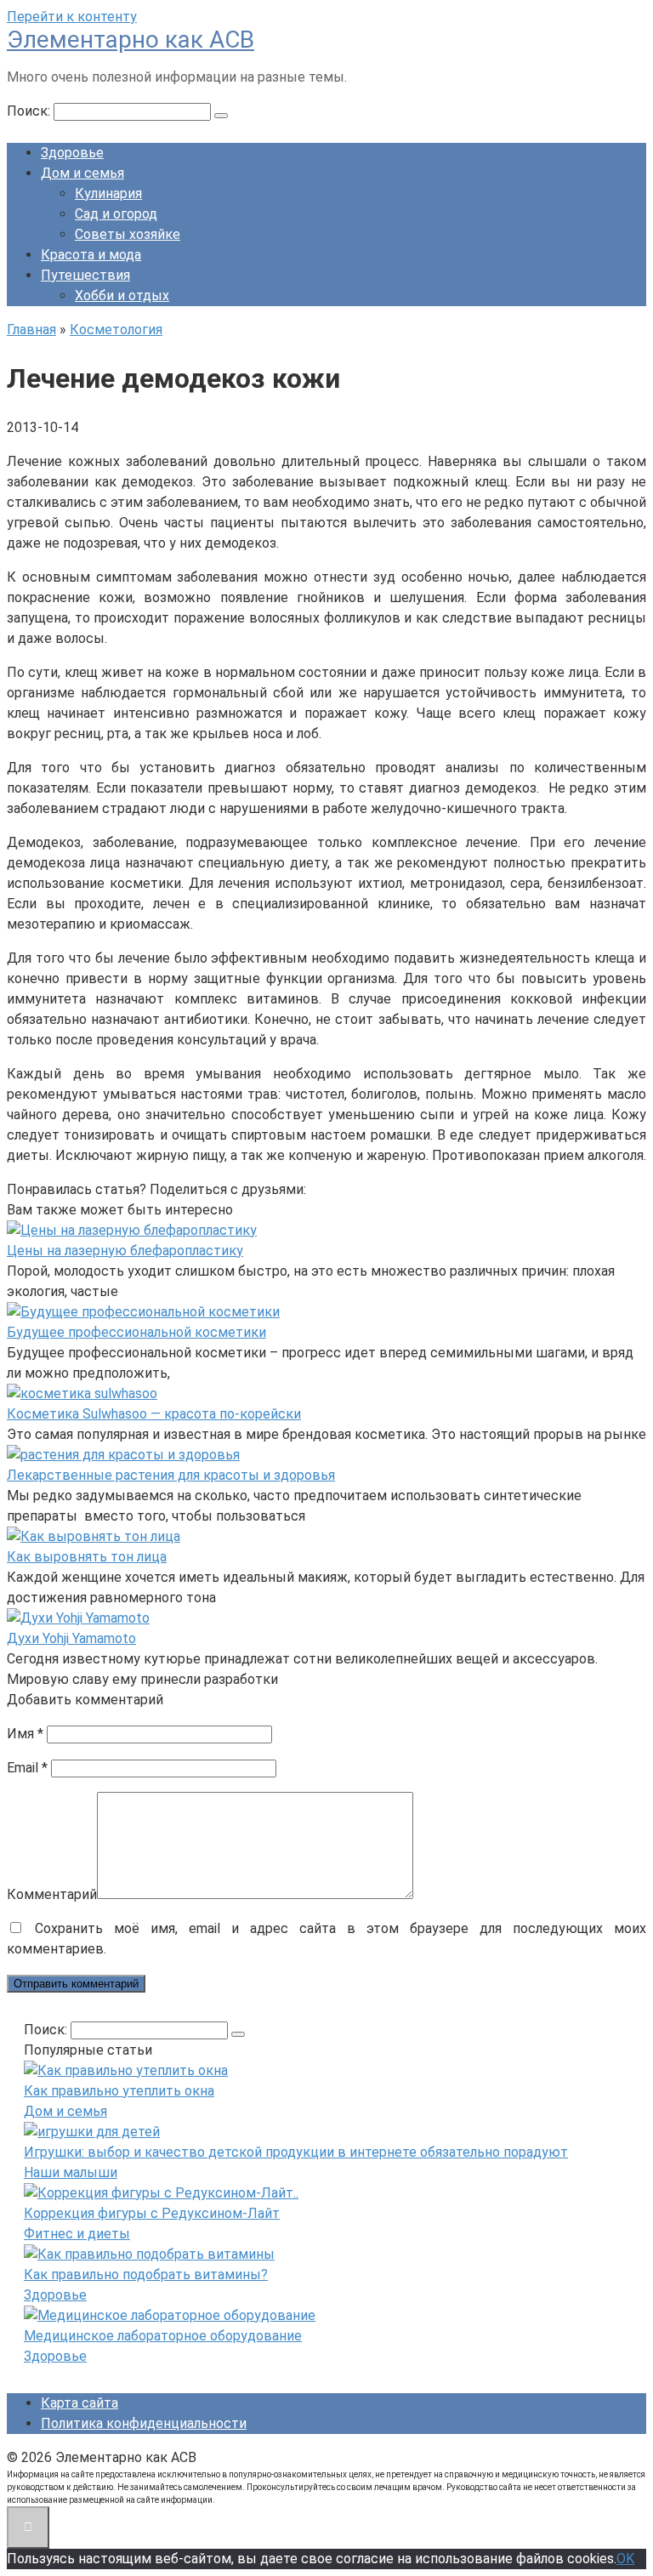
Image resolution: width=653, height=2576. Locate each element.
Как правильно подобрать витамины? (146, 2275)
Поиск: (30, 111)
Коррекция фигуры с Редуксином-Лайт (152, 2213)
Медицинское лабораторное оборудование (163, 2336)
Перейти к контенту (72, 17)
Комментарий (52, 1894)
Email (27, 1768)
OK (625, 2559)
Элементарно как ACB (131, 40)
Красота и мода (91, 255)
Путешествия (85, 275)
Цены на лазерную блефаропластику (125, 1251)
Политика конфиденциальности (144, 2423)
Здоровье (72, 153)
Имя (25, 1734)
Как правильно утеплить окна (119, 2091)
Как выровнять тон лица (87, 1557)
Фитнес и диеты (77, 2234)
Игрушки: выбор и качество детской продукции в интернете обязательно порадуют (296, 2152)
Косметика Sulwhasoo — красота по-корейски (154, 1414)
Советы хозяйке (128, 234)
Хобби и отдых (122, 296)
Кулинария (108, 193)
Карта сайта (79, 2403)
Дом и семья (82, 173)
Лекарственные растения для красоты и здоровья (171, 1475)
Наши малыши (71, 2172)
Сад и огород (116, 214)
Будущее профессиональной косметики (136, 1332)
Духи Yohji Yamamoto (71, 1638)
